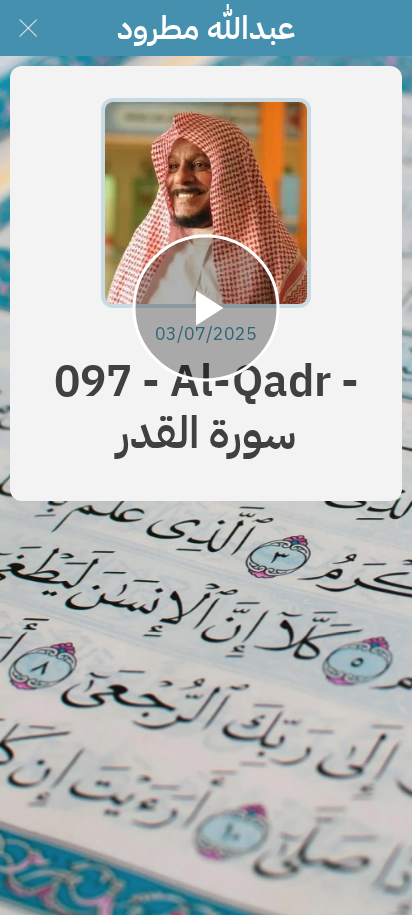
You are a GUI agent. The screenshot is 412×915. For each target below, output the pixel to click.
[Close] (28, 28)
